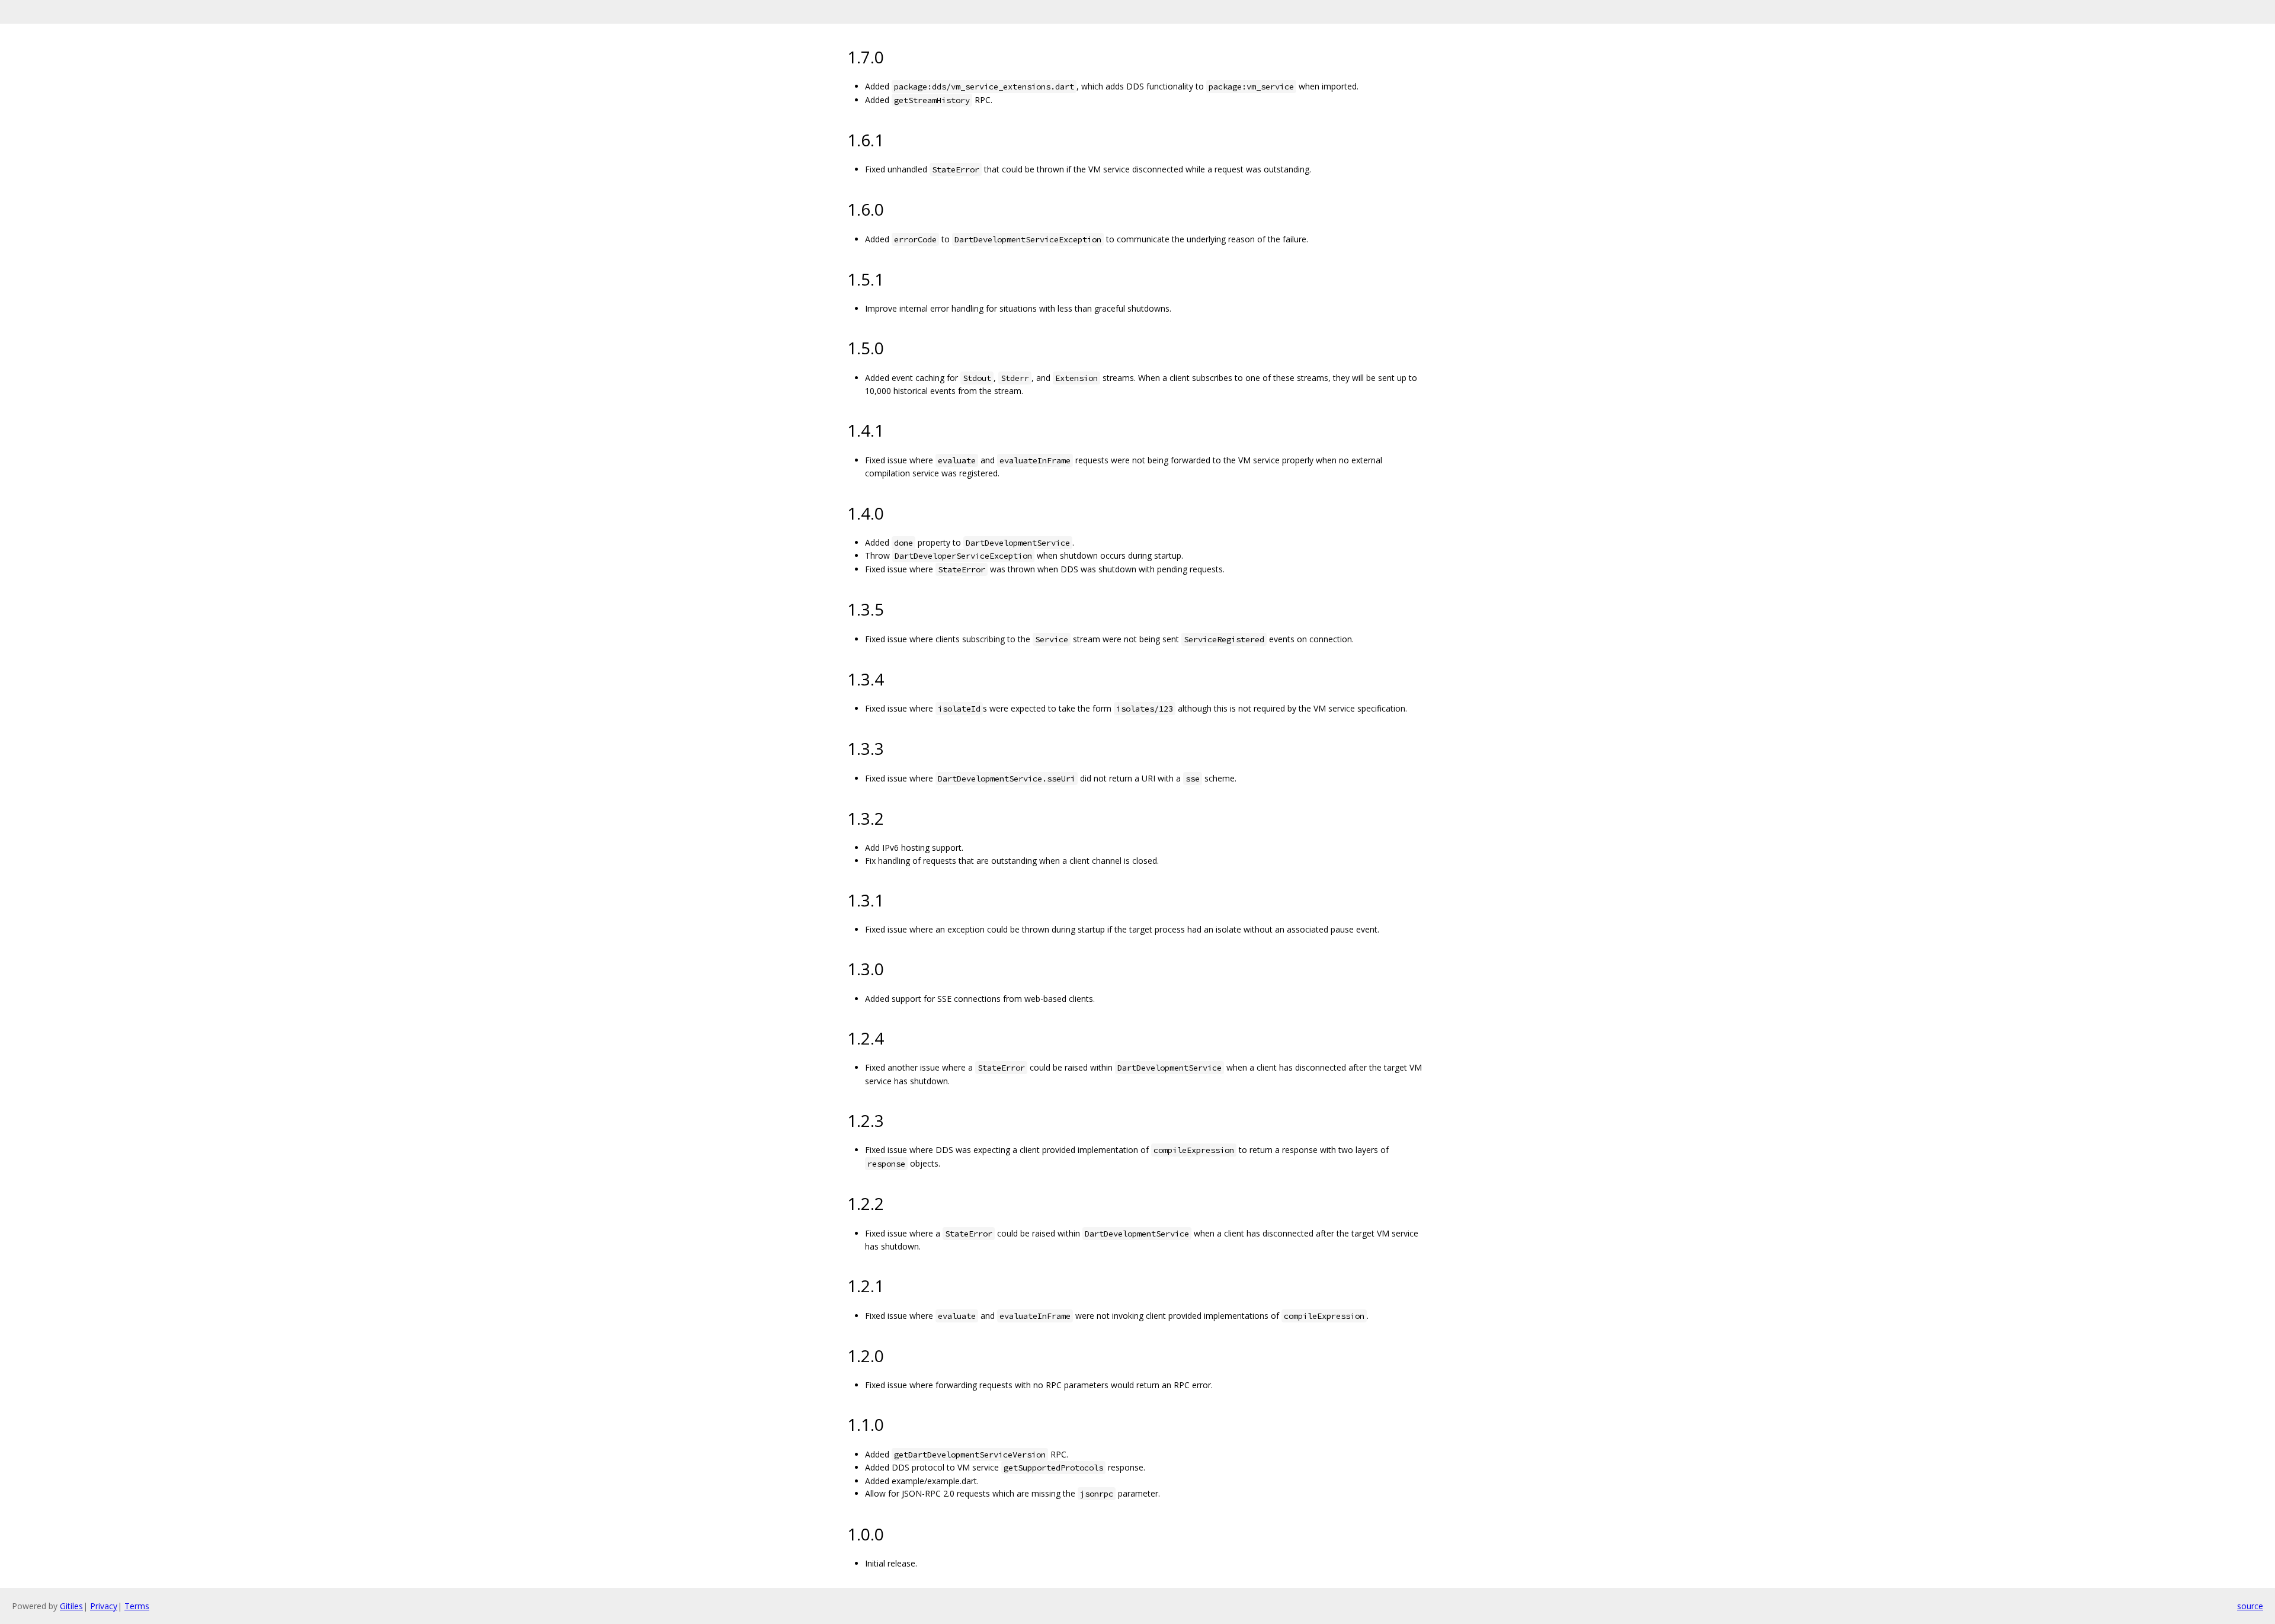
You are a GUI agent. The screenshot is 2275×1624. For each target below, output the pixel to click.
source (2250, 1606)
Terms (137, 1606)
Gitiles (71, 1606)
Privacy (104, 1606)
